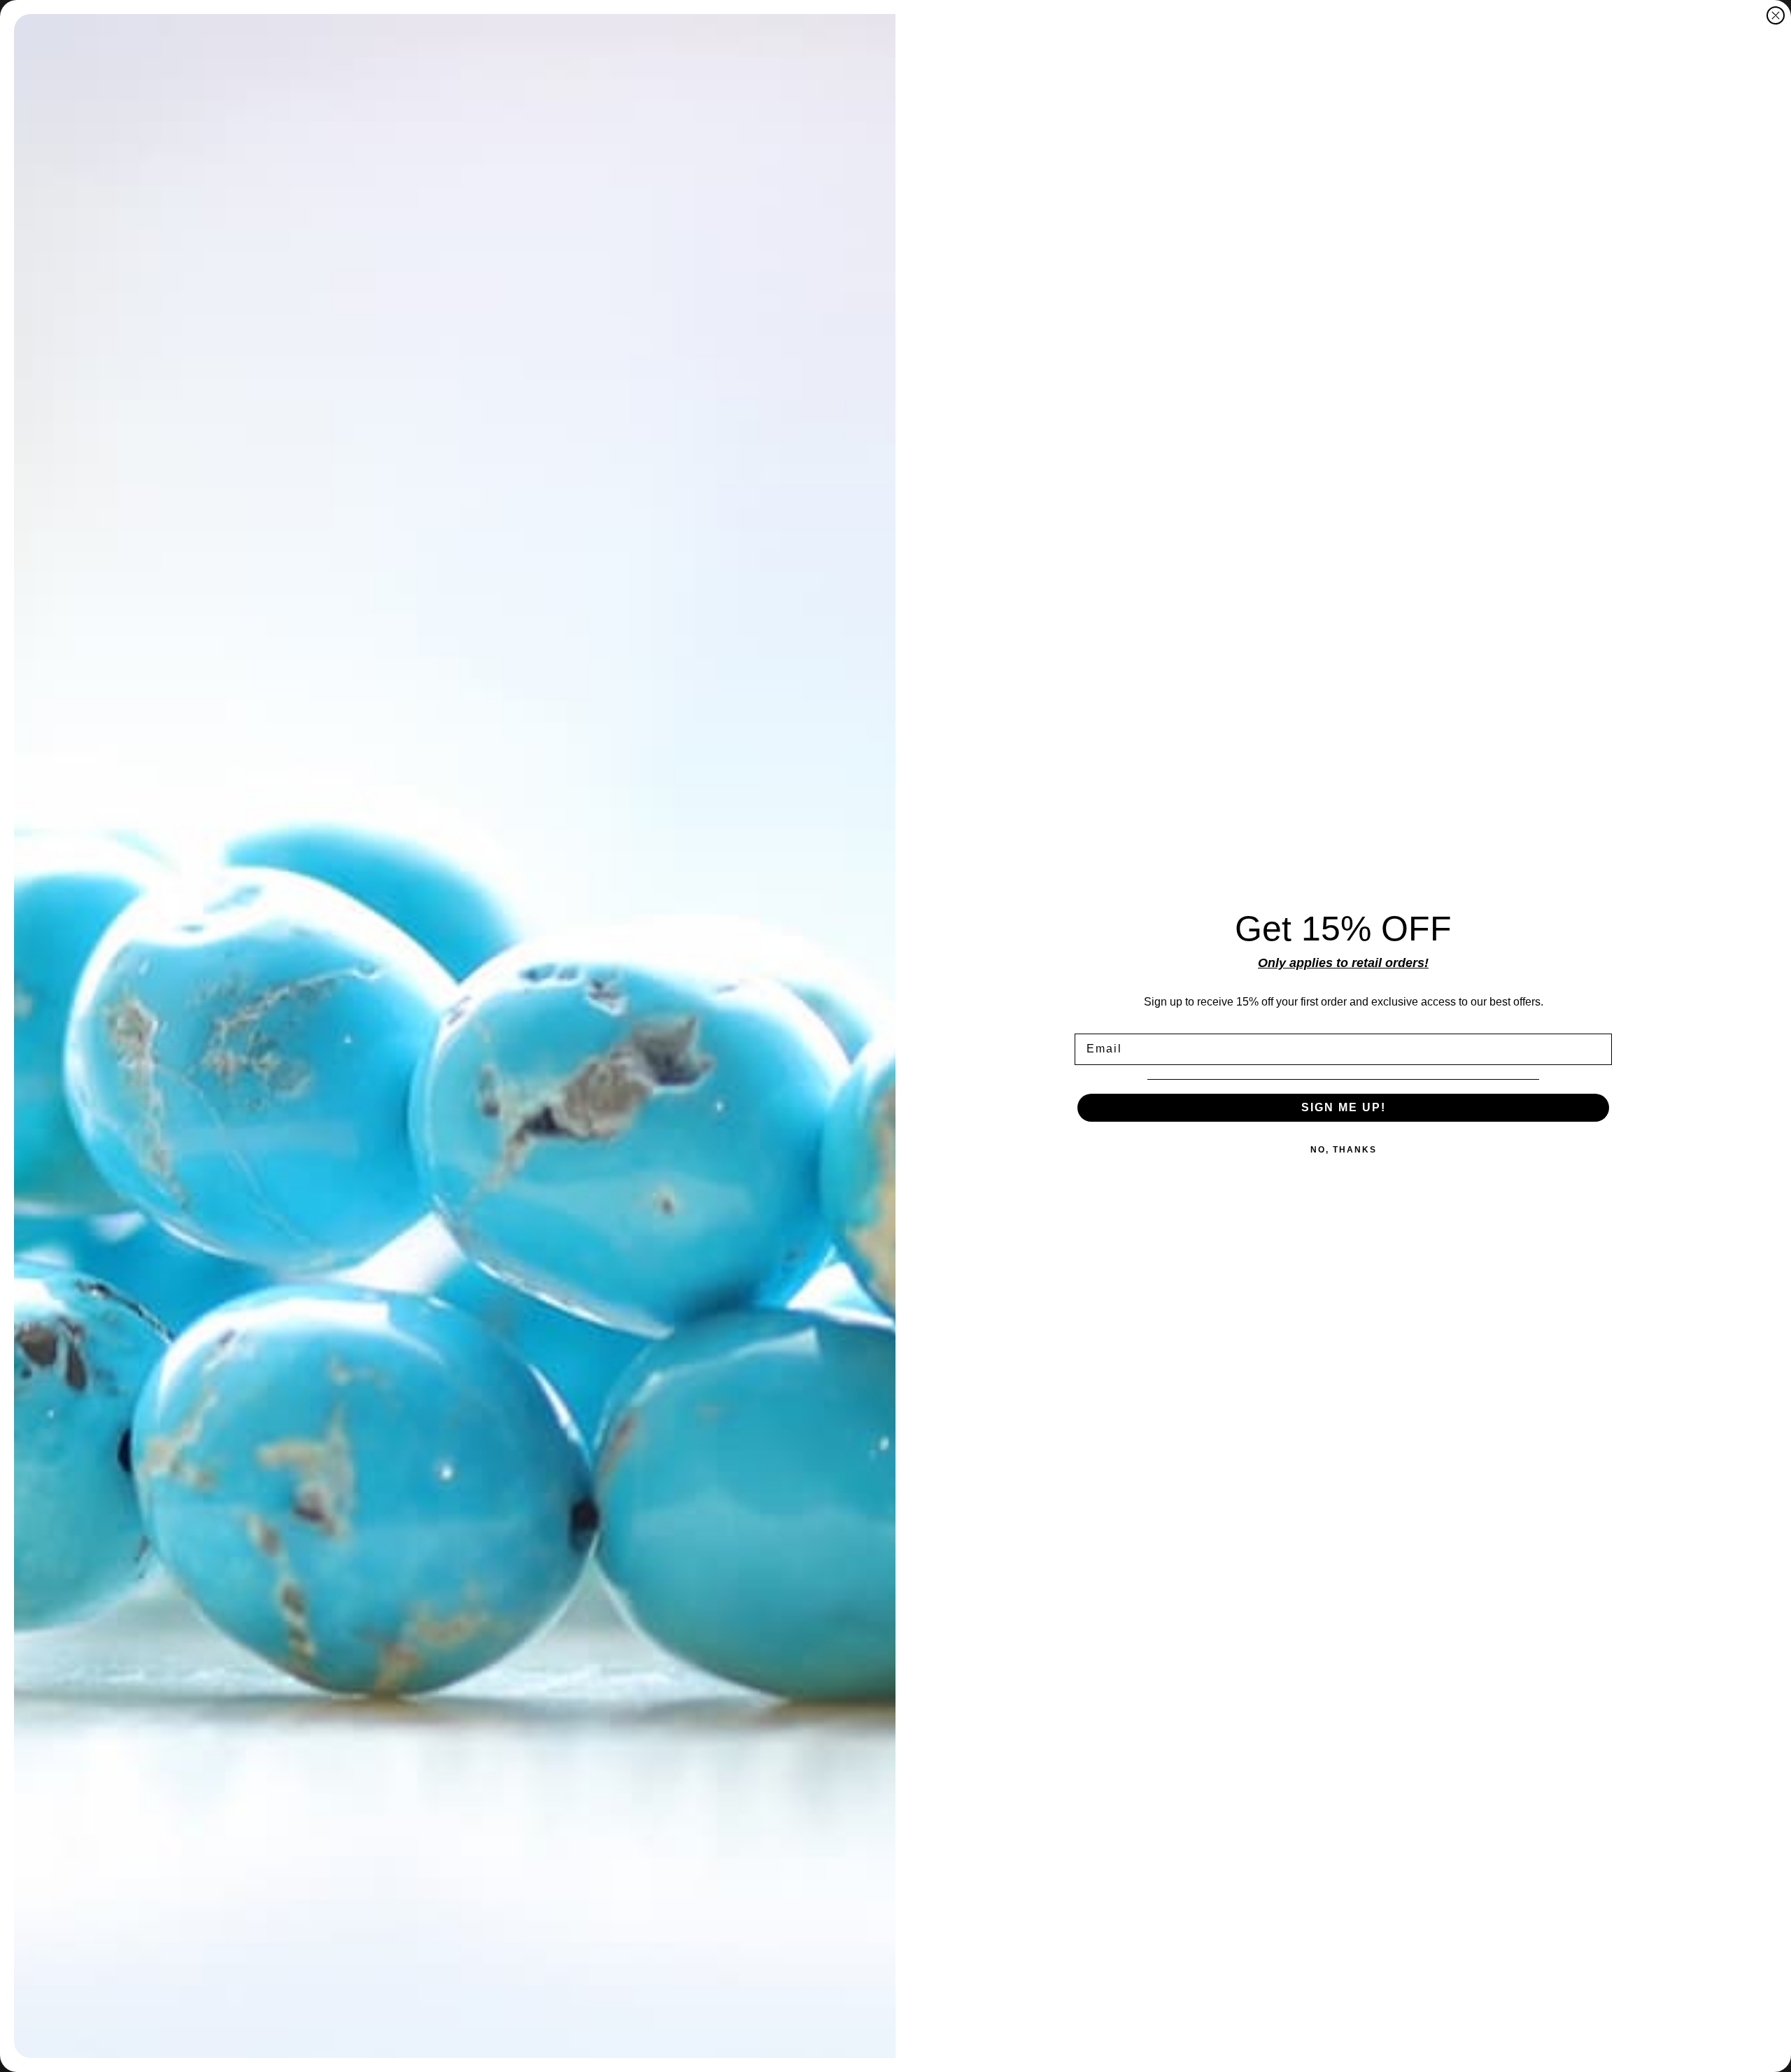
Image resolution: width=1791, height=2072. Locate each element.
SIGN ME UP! (1344, 1107)
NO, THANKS (1344, 1150)
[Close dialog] (1776, 15)
